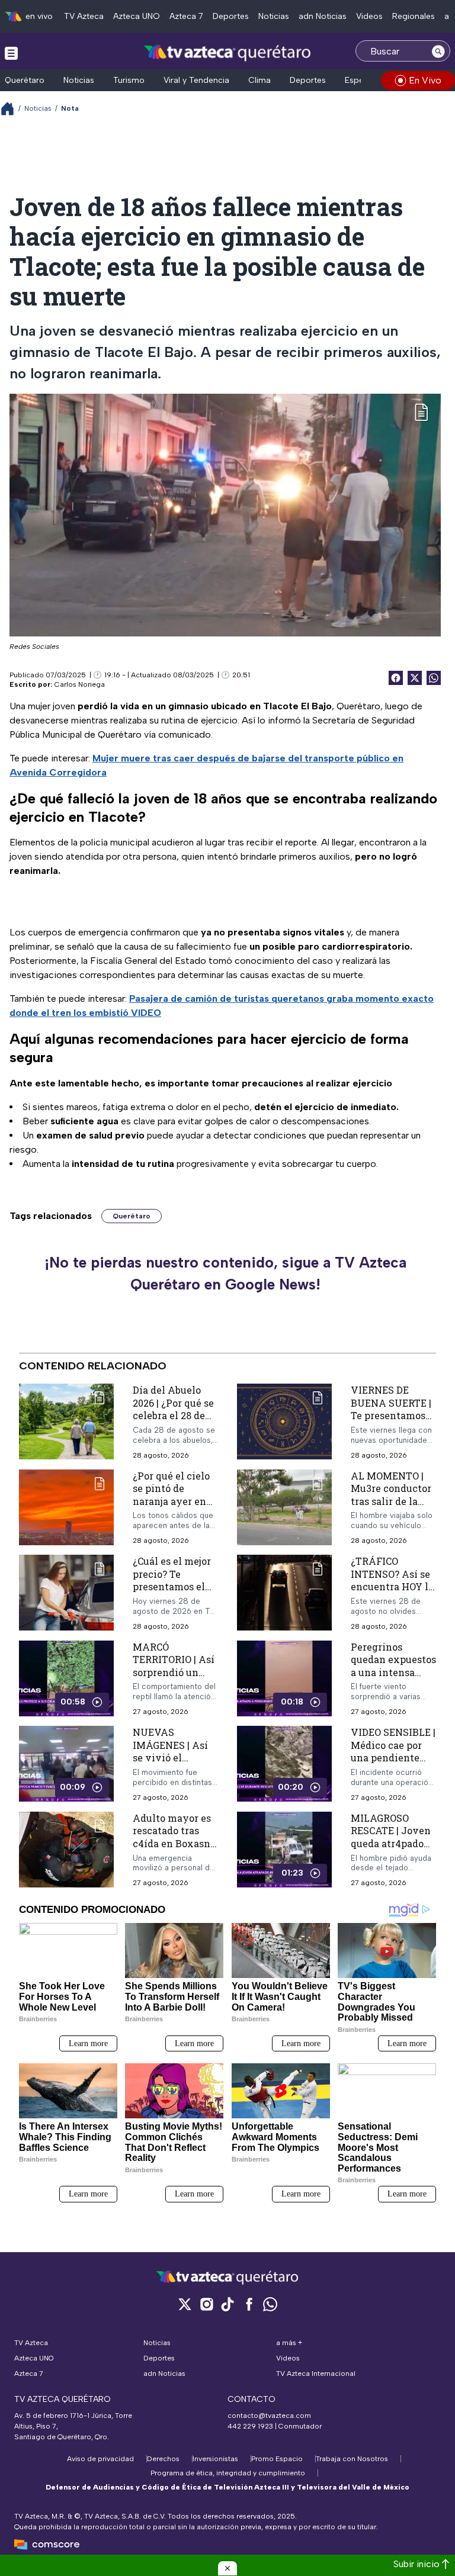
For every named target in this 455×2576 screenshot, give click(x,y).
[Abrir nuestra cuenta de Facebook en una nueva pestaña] (249, 2304)
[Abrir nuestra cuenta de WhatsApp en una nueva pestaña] (270, 2304)
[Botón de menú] (11, 53)
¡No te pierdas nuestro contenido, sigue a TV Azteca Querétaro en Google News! (225, 1273)
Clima (259, 80)
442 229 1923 (250, 2426)
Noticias (274, 16)
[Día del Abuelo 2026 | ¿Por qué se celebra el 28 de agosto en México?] (66, 1422)
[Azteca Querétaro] (228, 52)
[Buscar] (438, 51)
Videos (369, 16)
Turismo (129, 80)
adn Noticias (323, 16)
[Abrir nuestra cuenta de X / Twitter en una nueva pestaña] (185, 2304)
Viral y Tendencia (196, 80)
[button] (227, 2568)
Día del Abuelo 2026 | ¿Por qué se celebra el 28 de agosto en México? (173, 1415)
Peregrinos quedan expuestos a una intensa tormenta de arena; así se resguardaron (393, 1678)
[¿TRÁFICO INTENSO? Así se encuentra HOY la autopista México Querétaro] (284, 1593)
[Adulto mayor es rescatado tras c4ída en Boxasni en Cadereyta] (66, 1849)
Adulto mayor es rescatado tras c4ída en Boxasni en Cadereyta (173, 1837)
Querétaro (25, 80)
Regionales (414, 16)
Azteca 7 (186, 16)
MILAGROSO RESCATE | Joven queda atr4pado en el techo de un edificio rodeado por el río (391, 1849)
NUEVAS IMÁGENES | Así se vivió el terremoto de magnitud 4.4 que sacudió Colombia (174, 1764)
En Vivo (425, 80)
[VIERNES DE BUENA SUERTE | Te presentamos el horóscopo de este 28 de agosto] (284, 1422)
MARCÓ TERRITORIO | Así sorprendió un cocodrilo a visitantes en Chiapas (174, 1678)
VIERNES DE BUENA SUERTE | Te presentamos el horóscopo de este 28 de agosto (391, 1415)
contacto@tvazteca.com (269, 2416)
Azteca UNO (137, 16)
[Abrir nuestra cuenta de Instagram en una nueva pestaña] (206, 2304)
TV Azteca (84, 16)
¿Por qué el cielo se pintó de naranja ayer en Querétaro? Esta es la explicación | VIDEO (175, 1507)
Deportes (231, 16)
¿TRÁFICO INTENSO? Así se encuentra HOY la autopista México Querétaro (392, 1586)
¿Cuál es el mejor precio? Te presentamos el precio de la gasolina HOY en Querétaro (172, 1593)
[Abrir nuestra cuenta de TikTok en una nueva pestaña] (227, 2304)
